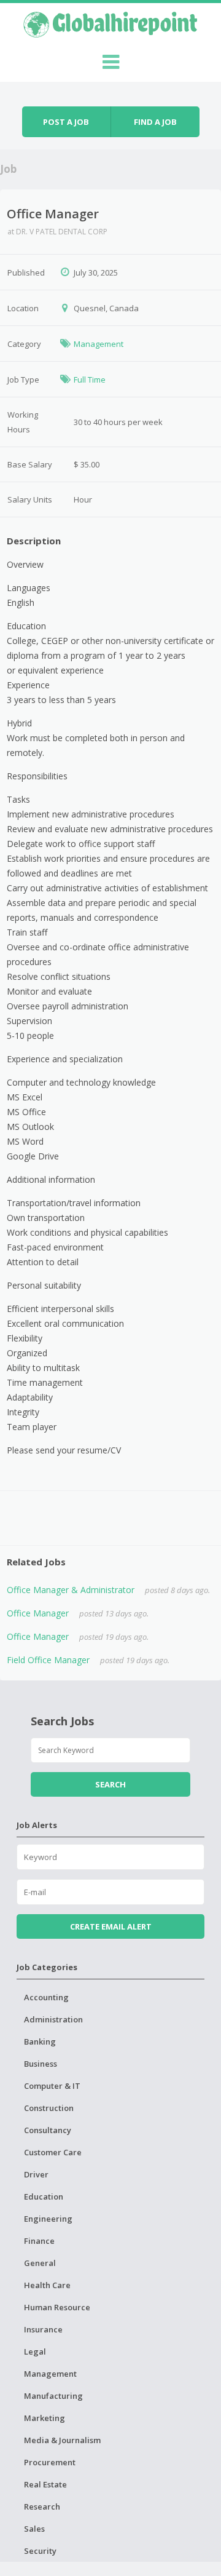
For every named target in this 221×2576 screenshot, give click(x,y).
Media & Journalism (62, 2440)
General (40, 2263)
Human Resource (57, 2307)
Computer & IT (52, 2086)
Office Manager (38, 1613)
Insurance (43, 2329)
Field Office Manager (48, 1660)
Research (42, 2506)
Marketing (45, 2418)
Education (44, 2196)
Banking (40, 2041)
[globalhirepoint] (110, 23)
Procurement (50, 2462)
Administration (53, 2019)
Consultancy (48, 2130)
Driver (36, 2174)
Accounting (46, 1997)
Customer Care (53, 2152)
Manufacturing (53, 2396)
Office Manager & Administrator (71, 1590)
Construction (49, 2108)
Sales (34, 2529)
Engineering (48, 2219)
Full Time (90, 380)
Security (40, 2551)
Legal (35, 2351)
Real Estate (45, 2484)
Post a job (66, 122)
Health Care (47, 2285)
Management (99, 344)
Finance (39, 2241)
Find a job (155, 122)
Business (41, 2064)
